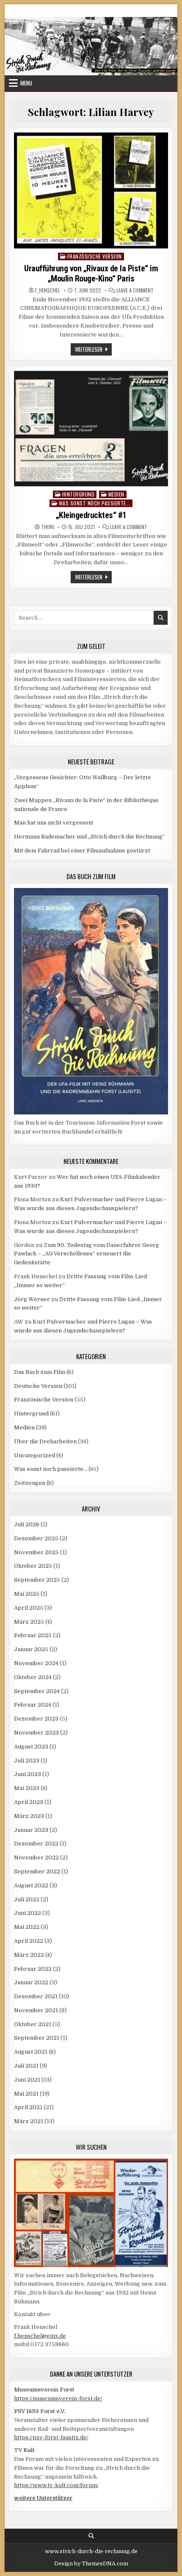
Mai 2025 (27, 1594)
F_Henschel (48, 290)
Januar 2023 (31, 1830)
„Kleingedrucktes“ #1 (91, 515)
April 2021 (28, 2107)
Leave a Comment (135, 290)
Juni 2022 (28, 1913)
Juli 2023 (27, 1761)
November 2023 (36, 1733)
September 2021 (37, 2038)
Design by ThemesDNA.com (91, 2564)
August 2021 (31, 2052)
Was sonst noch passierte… (51, 1469)
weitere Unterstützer (43, 2498)
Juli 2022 (27, 1899)
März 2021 (29, 2121)
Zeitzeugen (30, 1483)
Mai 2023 (27, 1788)
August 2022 (31, 1885)
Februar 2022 (33, 1969)
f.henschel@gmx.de (40, 2336)
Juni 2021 (27, 2080)
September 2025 (37, 1580)
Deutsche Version (38, 1386)
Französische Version (95, 256)
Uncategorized (34, 1455)
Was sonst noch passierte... (95, 503)
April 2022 (29, 1941)
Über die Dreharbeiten (45, 1441)
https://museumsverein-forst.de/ (58, 2398)
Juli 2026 (27, 1524)
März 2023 (29, 1816)
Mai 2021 (26, 2094)
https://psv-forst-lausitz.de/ (51, 2437)
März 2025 (29, 1622)
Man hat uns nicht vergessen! (54, 823)
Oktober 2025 (33, 1566)
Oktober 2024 (33, 1677)
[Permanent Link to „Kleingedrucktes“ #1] (91, 429)
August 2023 (31, 1747)
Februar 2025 (33, 1635)
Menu (26, 83)
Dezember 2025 (36, 1538)
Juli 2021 (26, 2066)
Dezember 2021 (36, 1996)
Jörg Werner (32, 1299)
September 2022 (37, 1871)
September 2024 (37, 1691)
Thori (48, 527)
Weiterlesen (93, 350)
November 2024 (36, 1663)
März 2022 (29, 1955)
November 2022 (36, 1858)
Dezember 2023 (36, 1719)
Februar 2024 (33, 1705)
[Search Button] (91, 2536)
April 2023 (29, 1802)
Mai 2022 (27, 1927)
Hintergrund (79, 494)
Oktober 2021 (33, 2024)
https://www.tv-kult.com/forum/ (56, 2485)
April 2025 (29, 1608)
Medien (116, 494)
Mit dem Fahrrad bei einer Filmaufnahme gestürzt (82, 851)
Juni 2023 (28, 1774)
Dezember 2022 (36, 1844)
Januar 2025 (31, 1649)
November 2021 (36, 2010)
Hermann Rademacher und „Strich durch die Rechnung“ (90, 837)
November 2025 (36, 1552)
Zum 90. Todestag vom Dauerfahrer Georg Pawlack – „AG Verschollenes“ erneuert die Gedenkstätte (87, 1254)
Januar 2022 (31, 1982)
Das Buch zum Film (40, 1372)
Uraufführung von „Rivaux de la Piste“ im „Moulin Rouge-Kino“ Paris (91, 273)
